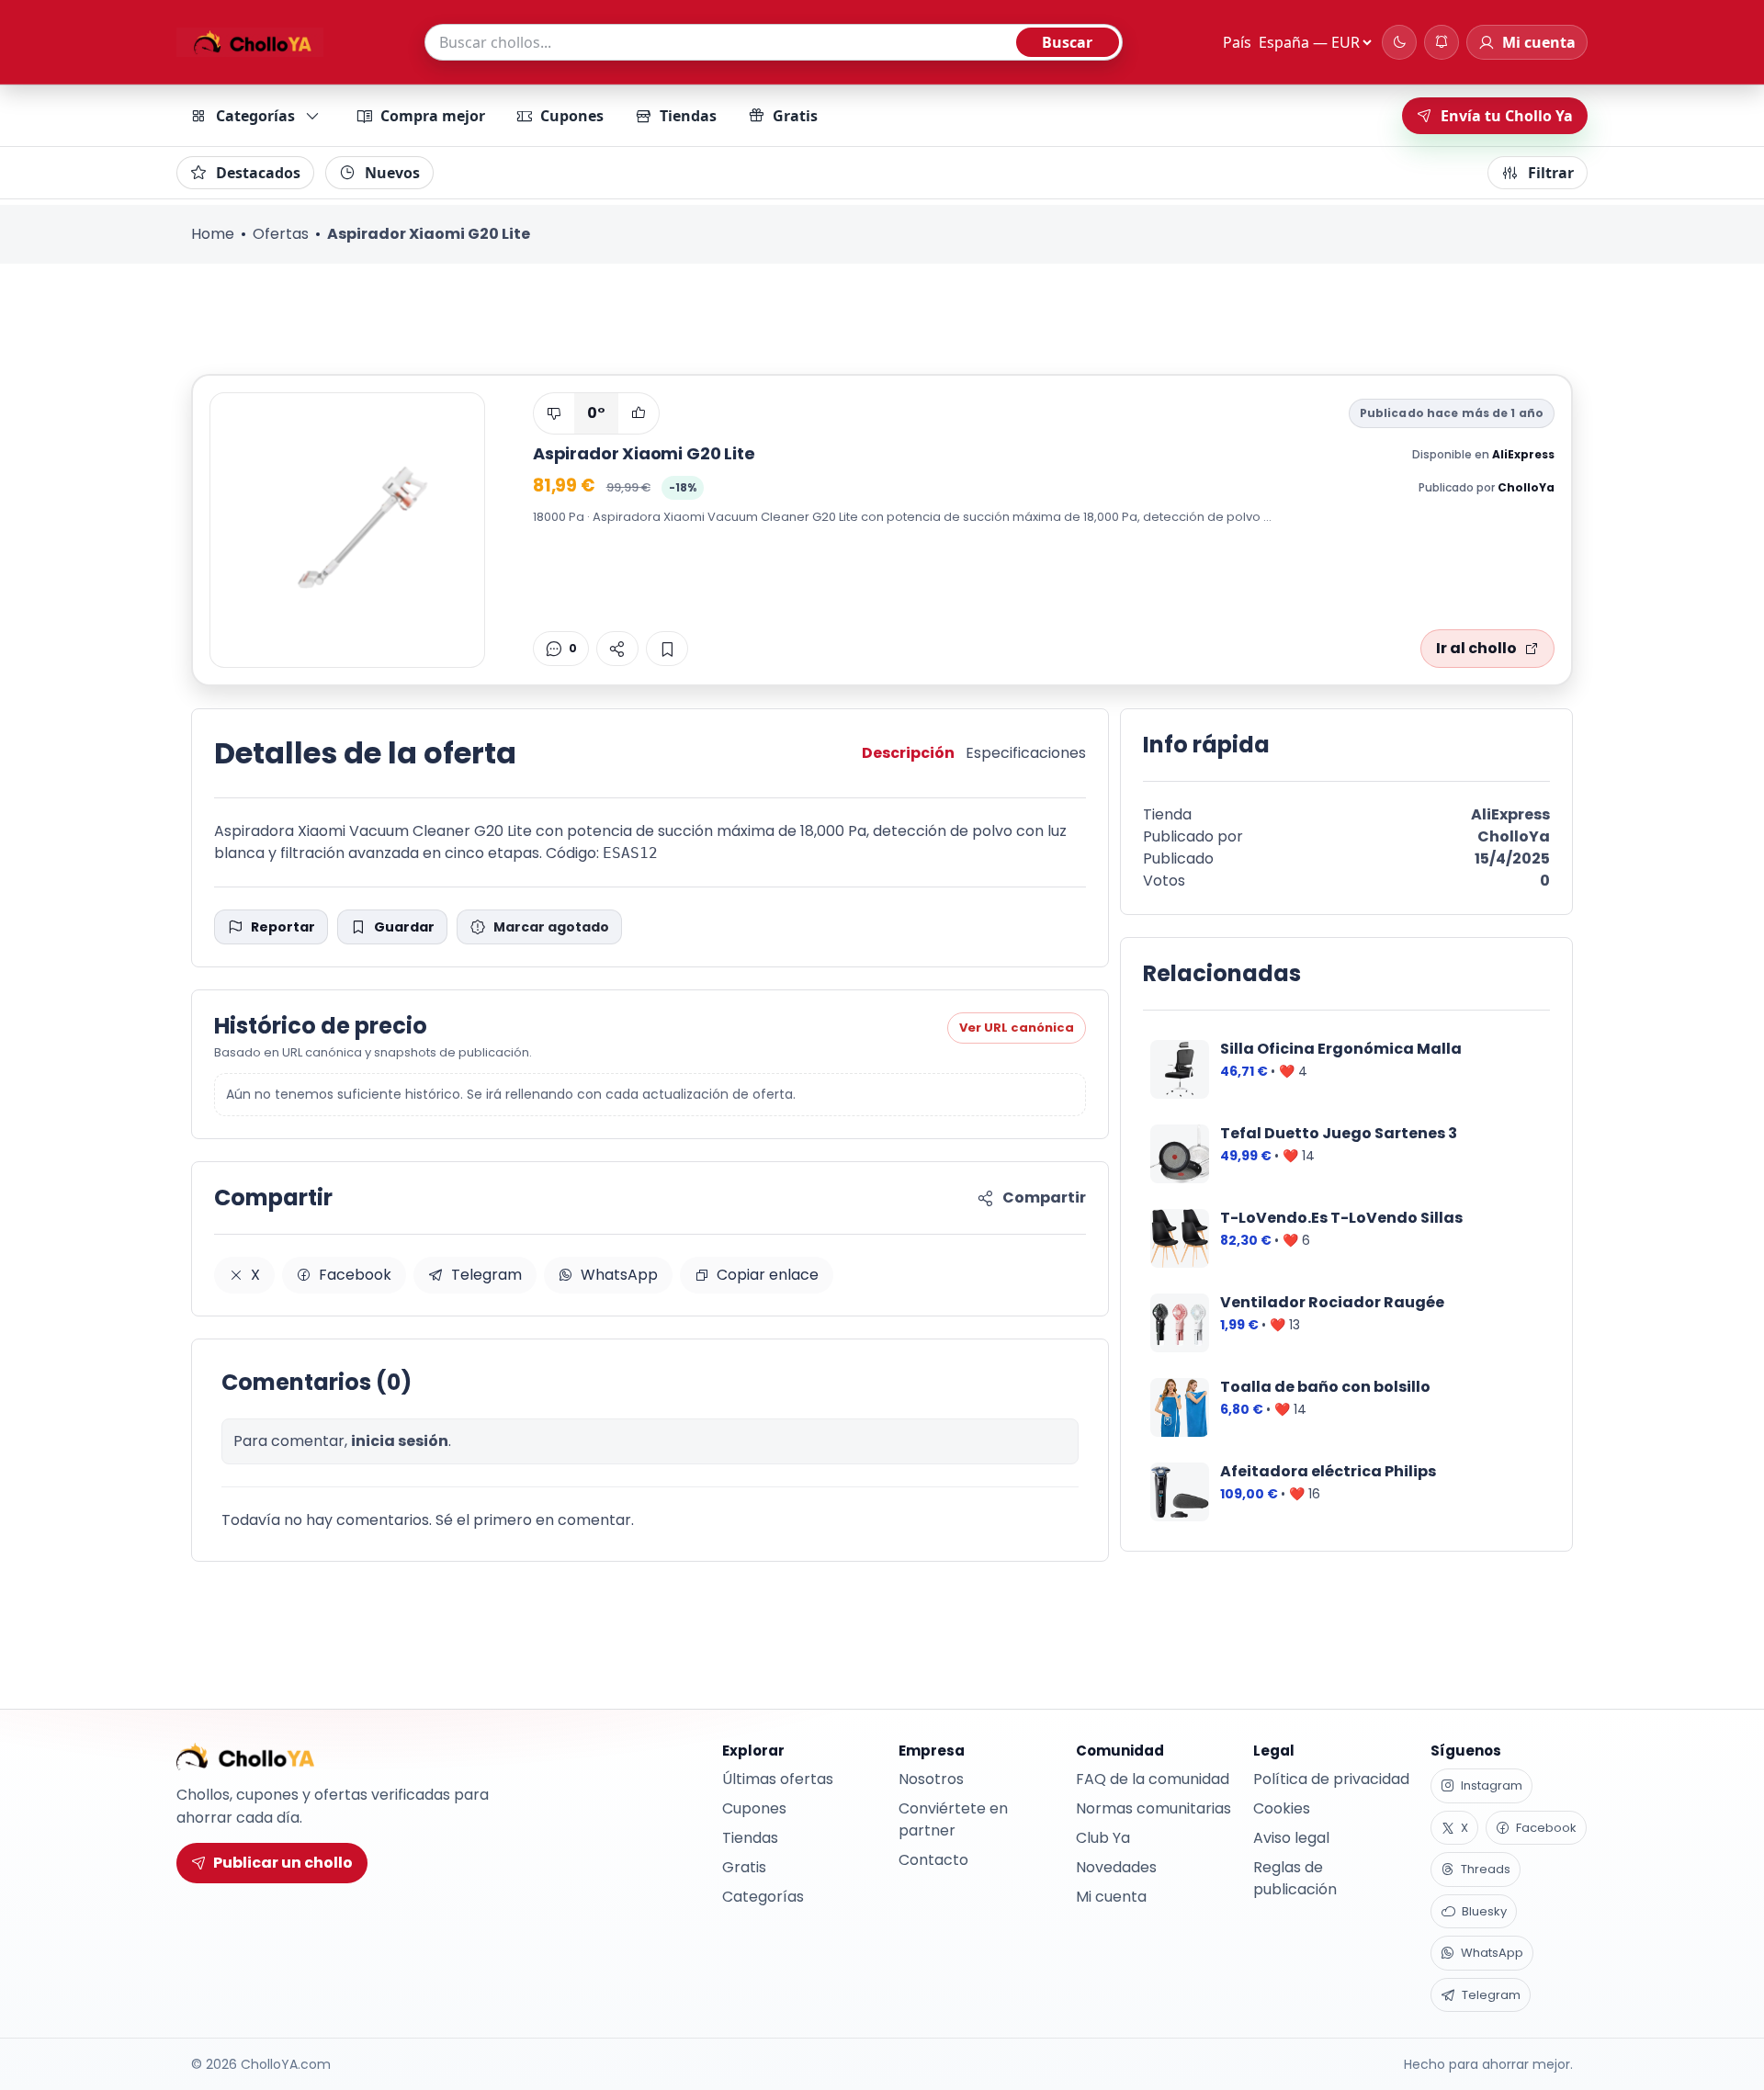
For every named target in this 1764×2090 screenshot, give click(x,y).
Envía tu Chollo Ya (1507, 116)
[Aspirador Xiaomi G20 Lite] (347, 530)
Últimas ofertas (778, 1779)
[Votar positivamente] (639, 413)
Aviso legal (1291, 1838)
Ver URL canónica (1017, 1028)
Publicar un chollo (283, 1863)
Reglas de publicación (1295, 1878)
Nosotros (931, 1779)
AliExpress (1523, 454)
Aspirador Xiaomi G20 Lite (644, 453)
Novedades (1116, 1867)
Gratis (795, 116)
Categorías (255, 116)
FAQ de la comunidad (1153, 1779)
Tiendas (688, 116)
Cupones (572, 116)
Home (213, 234)
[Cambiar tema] (1399, 42)
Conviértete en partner (953, 1819)
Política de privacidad (1331, 1779)
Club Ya (1103, 1838)
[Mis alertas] (1442, 42)
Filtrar (1551, 173)
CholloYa (1526, 487)
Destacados (258, 173)
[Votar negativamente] (554, 413)
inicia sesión (400, 1441)
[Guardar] (667, 649)
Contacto (933, 1860)
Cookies (1282, 1808)
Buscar (1067, 42)
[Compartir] (617, 649)
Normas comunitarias (1153, 1808)
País (1237, 42)
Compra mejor (433, 116)
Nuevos (392, 173)
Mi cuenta (1111, 1897)
